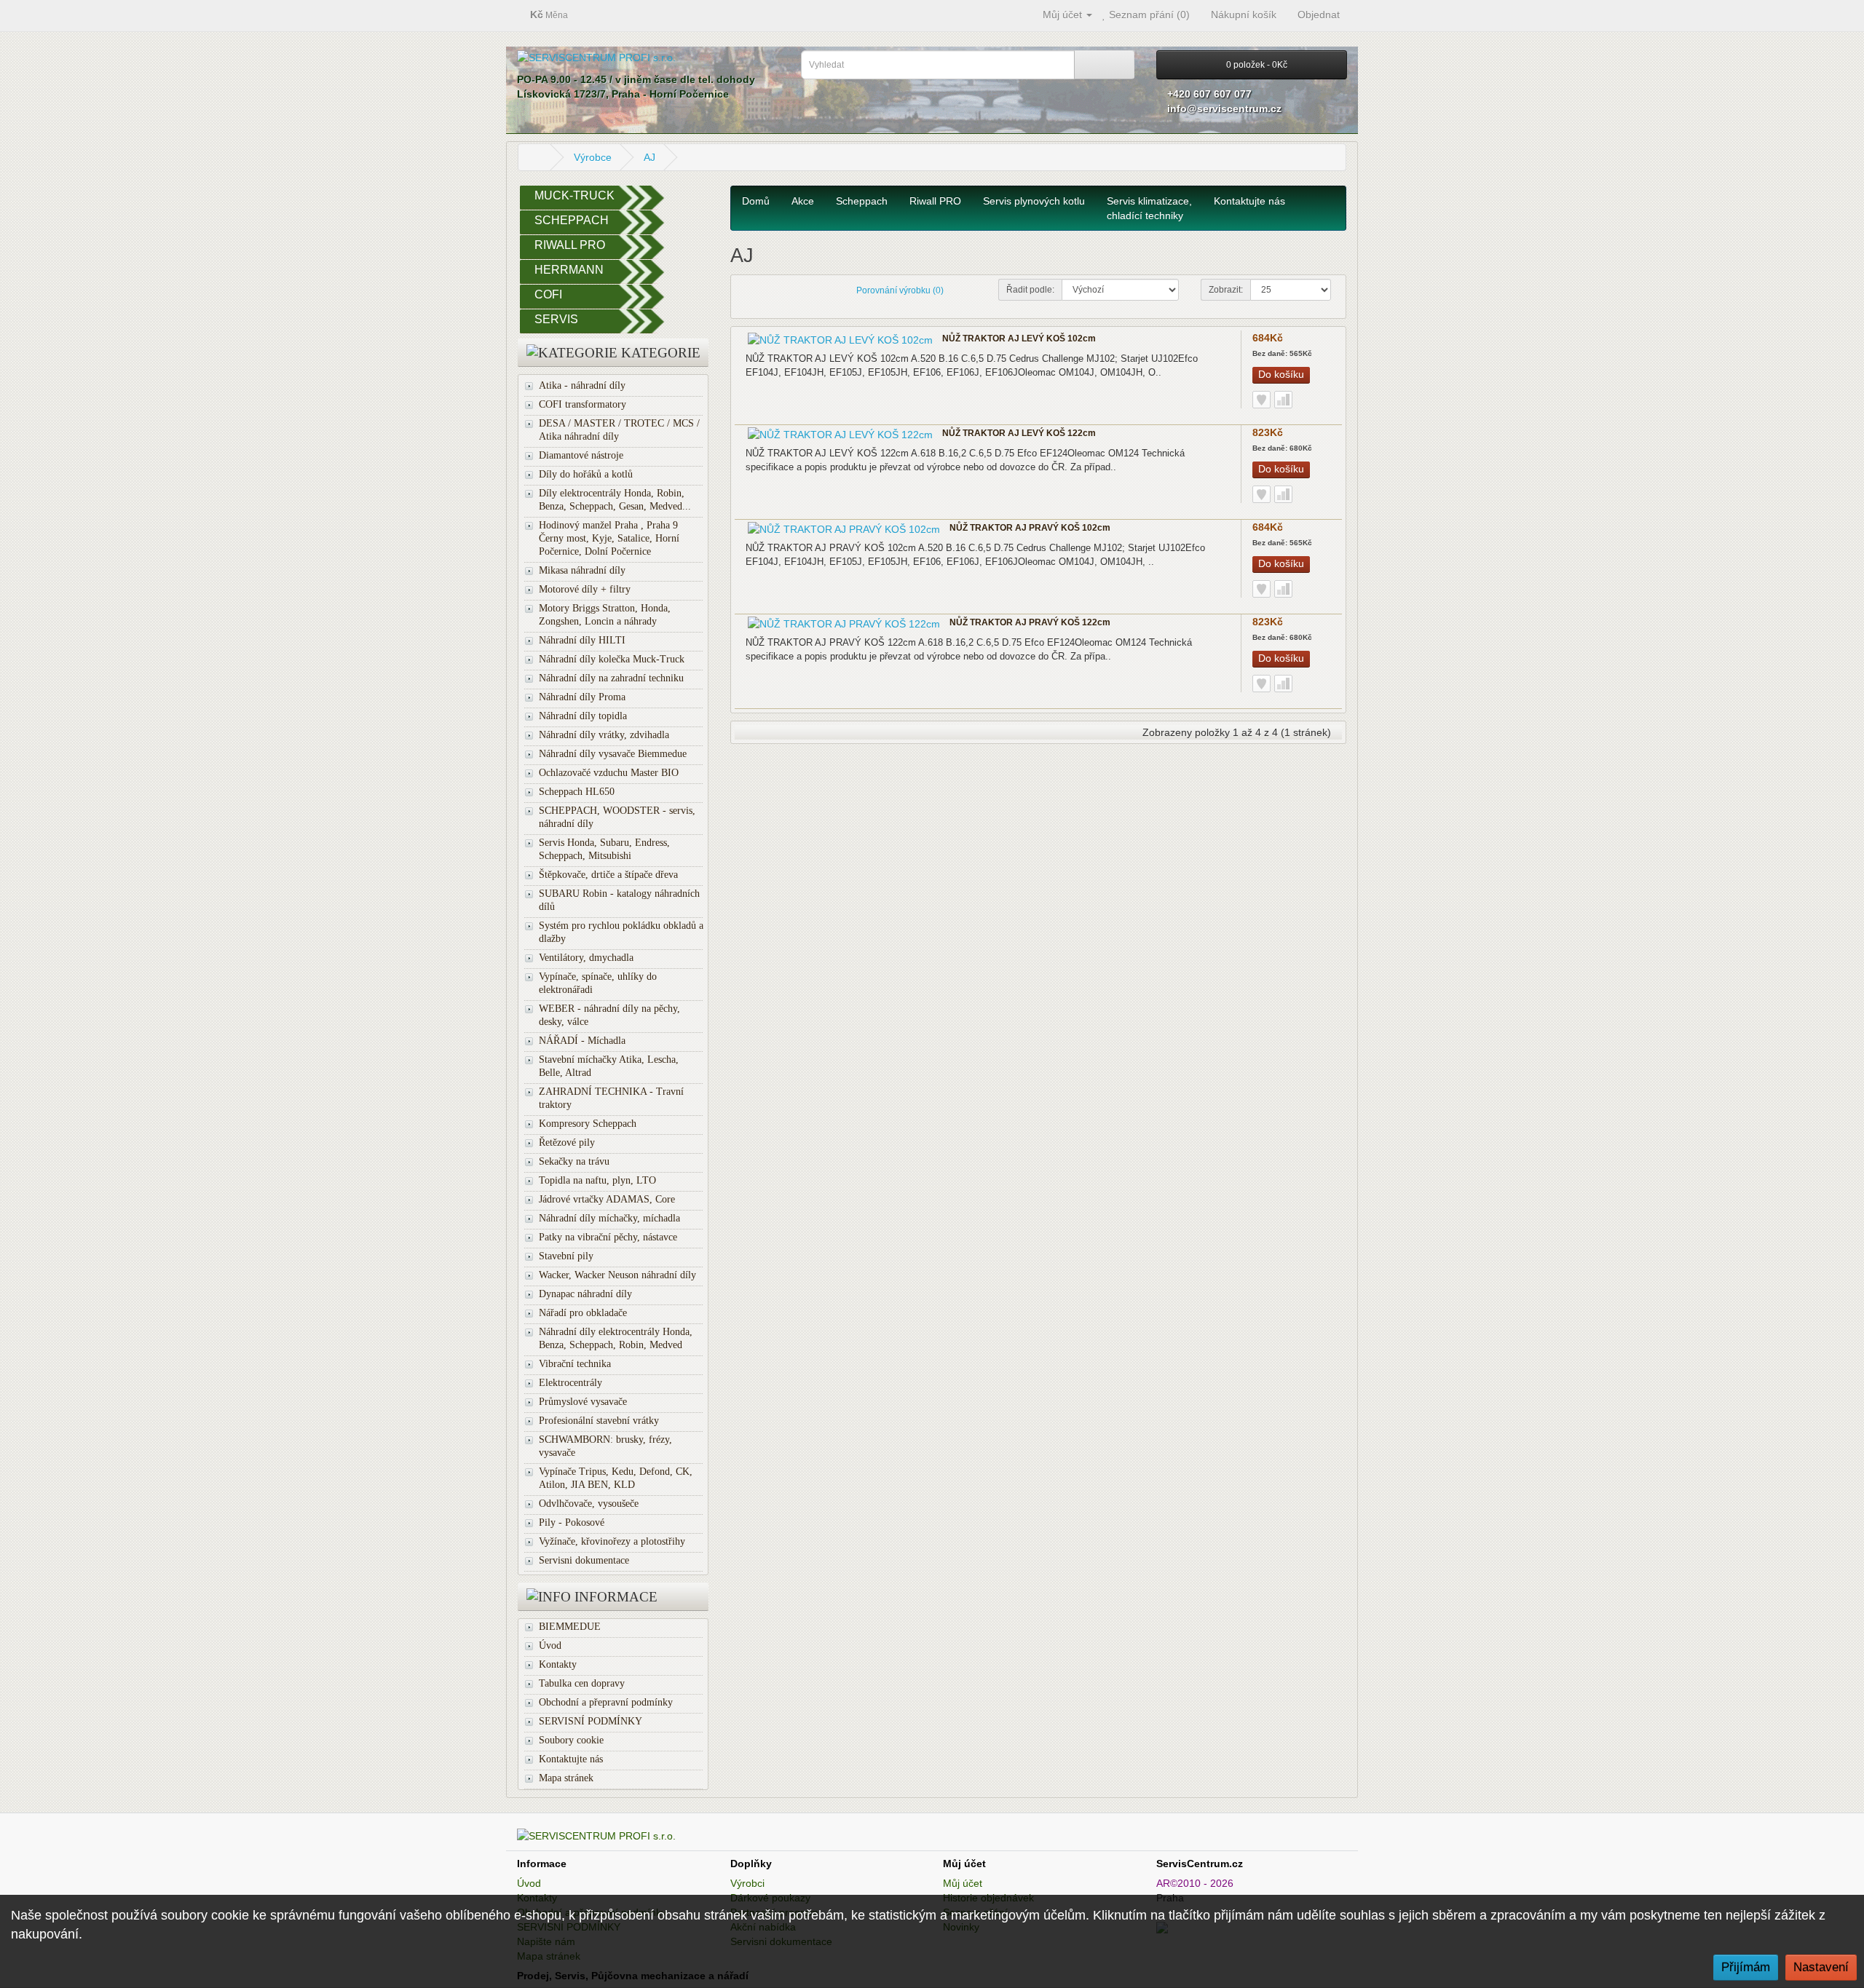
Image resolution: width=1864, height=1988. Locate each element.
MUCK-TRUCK (574, 195)
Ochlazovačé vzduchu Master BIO (609, 773)
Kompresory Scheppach (588, 1124)
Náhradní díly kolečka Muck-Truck (612, 659)
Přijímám (1746, 1967)
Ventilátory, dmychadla (586, 958)
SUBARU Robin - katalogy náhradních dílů (619, 900)
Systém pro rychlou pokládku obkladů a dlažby (621, 932)
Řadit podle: (1030, 290)
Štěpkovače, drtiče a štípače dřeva (608, 875)
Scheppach (862, 201)
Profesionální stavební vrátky (599, 1421)
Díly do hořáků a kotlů (586, 474)
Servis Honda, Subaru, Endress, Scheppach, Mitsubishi (604, 849)
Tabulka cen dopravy (582, 1683)
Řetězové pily (567, 1142)
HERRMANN (569, 270)
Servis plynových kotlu (1034, 201)
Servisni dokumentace (584, 1560)
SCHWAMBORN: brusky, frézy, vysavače (605, 1446)
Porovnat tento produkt (1283, 400)
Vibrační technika (575, 1364)
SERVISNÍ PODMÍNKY (591, 1721)
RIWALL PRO (570, 245)
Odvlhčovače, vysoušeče (589, 1504)
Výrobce (593, 157)
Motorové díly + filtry (585, 589)
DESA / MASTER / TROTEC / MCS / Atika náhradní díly (619, 430)
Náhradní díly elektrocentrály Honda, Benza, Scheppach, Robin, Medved (616, 1338)
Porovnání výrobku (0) (900, 290)
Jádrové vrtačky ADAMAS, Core (607, 1199)
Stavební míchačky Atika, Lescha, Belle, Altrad (609, 1066)
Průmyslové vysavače (583, 1402)
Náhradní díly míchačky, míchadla (609, 1218)
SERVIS (556, 319)
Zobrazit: (1226, 290)
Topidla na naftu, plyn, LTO (597, 1180)
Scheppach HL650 (577, 792)
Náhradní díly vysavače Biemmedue (613, 754)
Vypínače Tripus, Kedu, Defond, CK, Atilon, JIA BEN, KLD (616, 1478)
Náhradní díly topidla (583, 716)
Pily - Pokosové (572, 1522)
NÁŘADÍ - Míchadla (582, 1041)
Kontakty (558, 1664)
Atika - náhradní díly (582, 385)
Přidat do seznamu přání (1261, 400)
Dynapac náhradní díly (585, 1294)
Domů (756, 201)
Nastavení (1821, 1967)
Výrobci (747, 1883)
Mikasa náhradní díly (582, 570)
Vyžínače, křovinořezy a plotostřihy (612, 1541)
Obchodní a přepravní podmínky (606, 1702)
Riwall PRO (935, 201)
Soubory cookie (571, 1740)
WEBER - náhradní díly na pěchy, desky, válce (609, 1015)
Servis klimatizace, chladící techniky (1149, 208)
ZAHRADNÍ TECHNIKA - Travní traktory (611, 1098)
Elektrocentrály (570, 1383)
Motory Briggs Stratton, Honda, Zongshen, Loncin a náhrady (605, 615)
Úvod (550, 1646)
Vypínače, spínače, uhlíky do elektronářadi (598, 983)
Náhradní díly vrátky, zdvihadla (604, 735)
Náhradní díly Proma (582, 697)
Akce (803, 201)
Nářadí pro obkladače (583, 1313)
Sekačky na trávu (574, 1161)
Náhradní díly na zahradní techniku (611, 678)
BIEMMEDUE (570, 1627)
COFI (548, 294)
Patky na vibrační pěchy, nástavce (608, 1237)
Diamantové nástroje (581, 455)
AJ (649, 157)
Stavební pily (566, 1256)
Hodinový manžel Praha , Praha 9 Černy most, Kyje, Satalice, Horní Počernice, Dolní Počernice (609, 538)
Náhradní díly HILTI (582, 640)
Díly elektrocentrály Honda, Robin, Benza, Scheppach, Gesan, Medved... (615, 500)
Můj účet (963, 1883)
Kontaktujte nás (571, 1759)
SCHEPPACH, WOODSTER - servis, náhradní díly (617, 817)
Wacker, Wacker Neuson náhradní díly (617, 1275)
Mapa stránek (566, 1778)
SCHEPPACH (572, 220)
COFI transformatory (582, 404)
